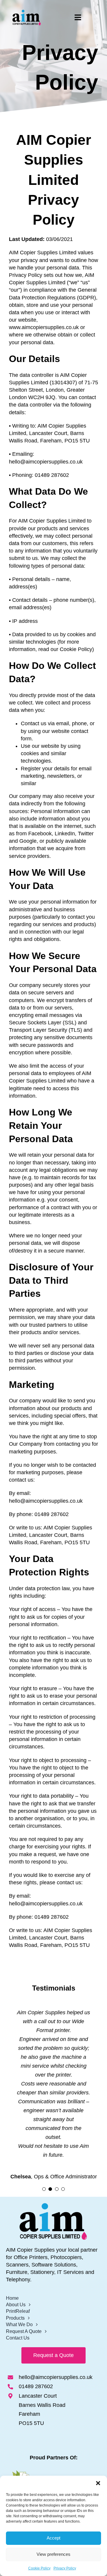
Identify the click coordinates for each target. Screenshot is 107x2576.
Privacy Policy (65, 2568)
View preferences (53, 2554)
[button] (98, 2483)
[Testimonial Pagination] (44, 2189)
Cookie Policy (39, 2568)
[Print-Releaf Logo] (53, 2473)
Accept (53, 2538)
